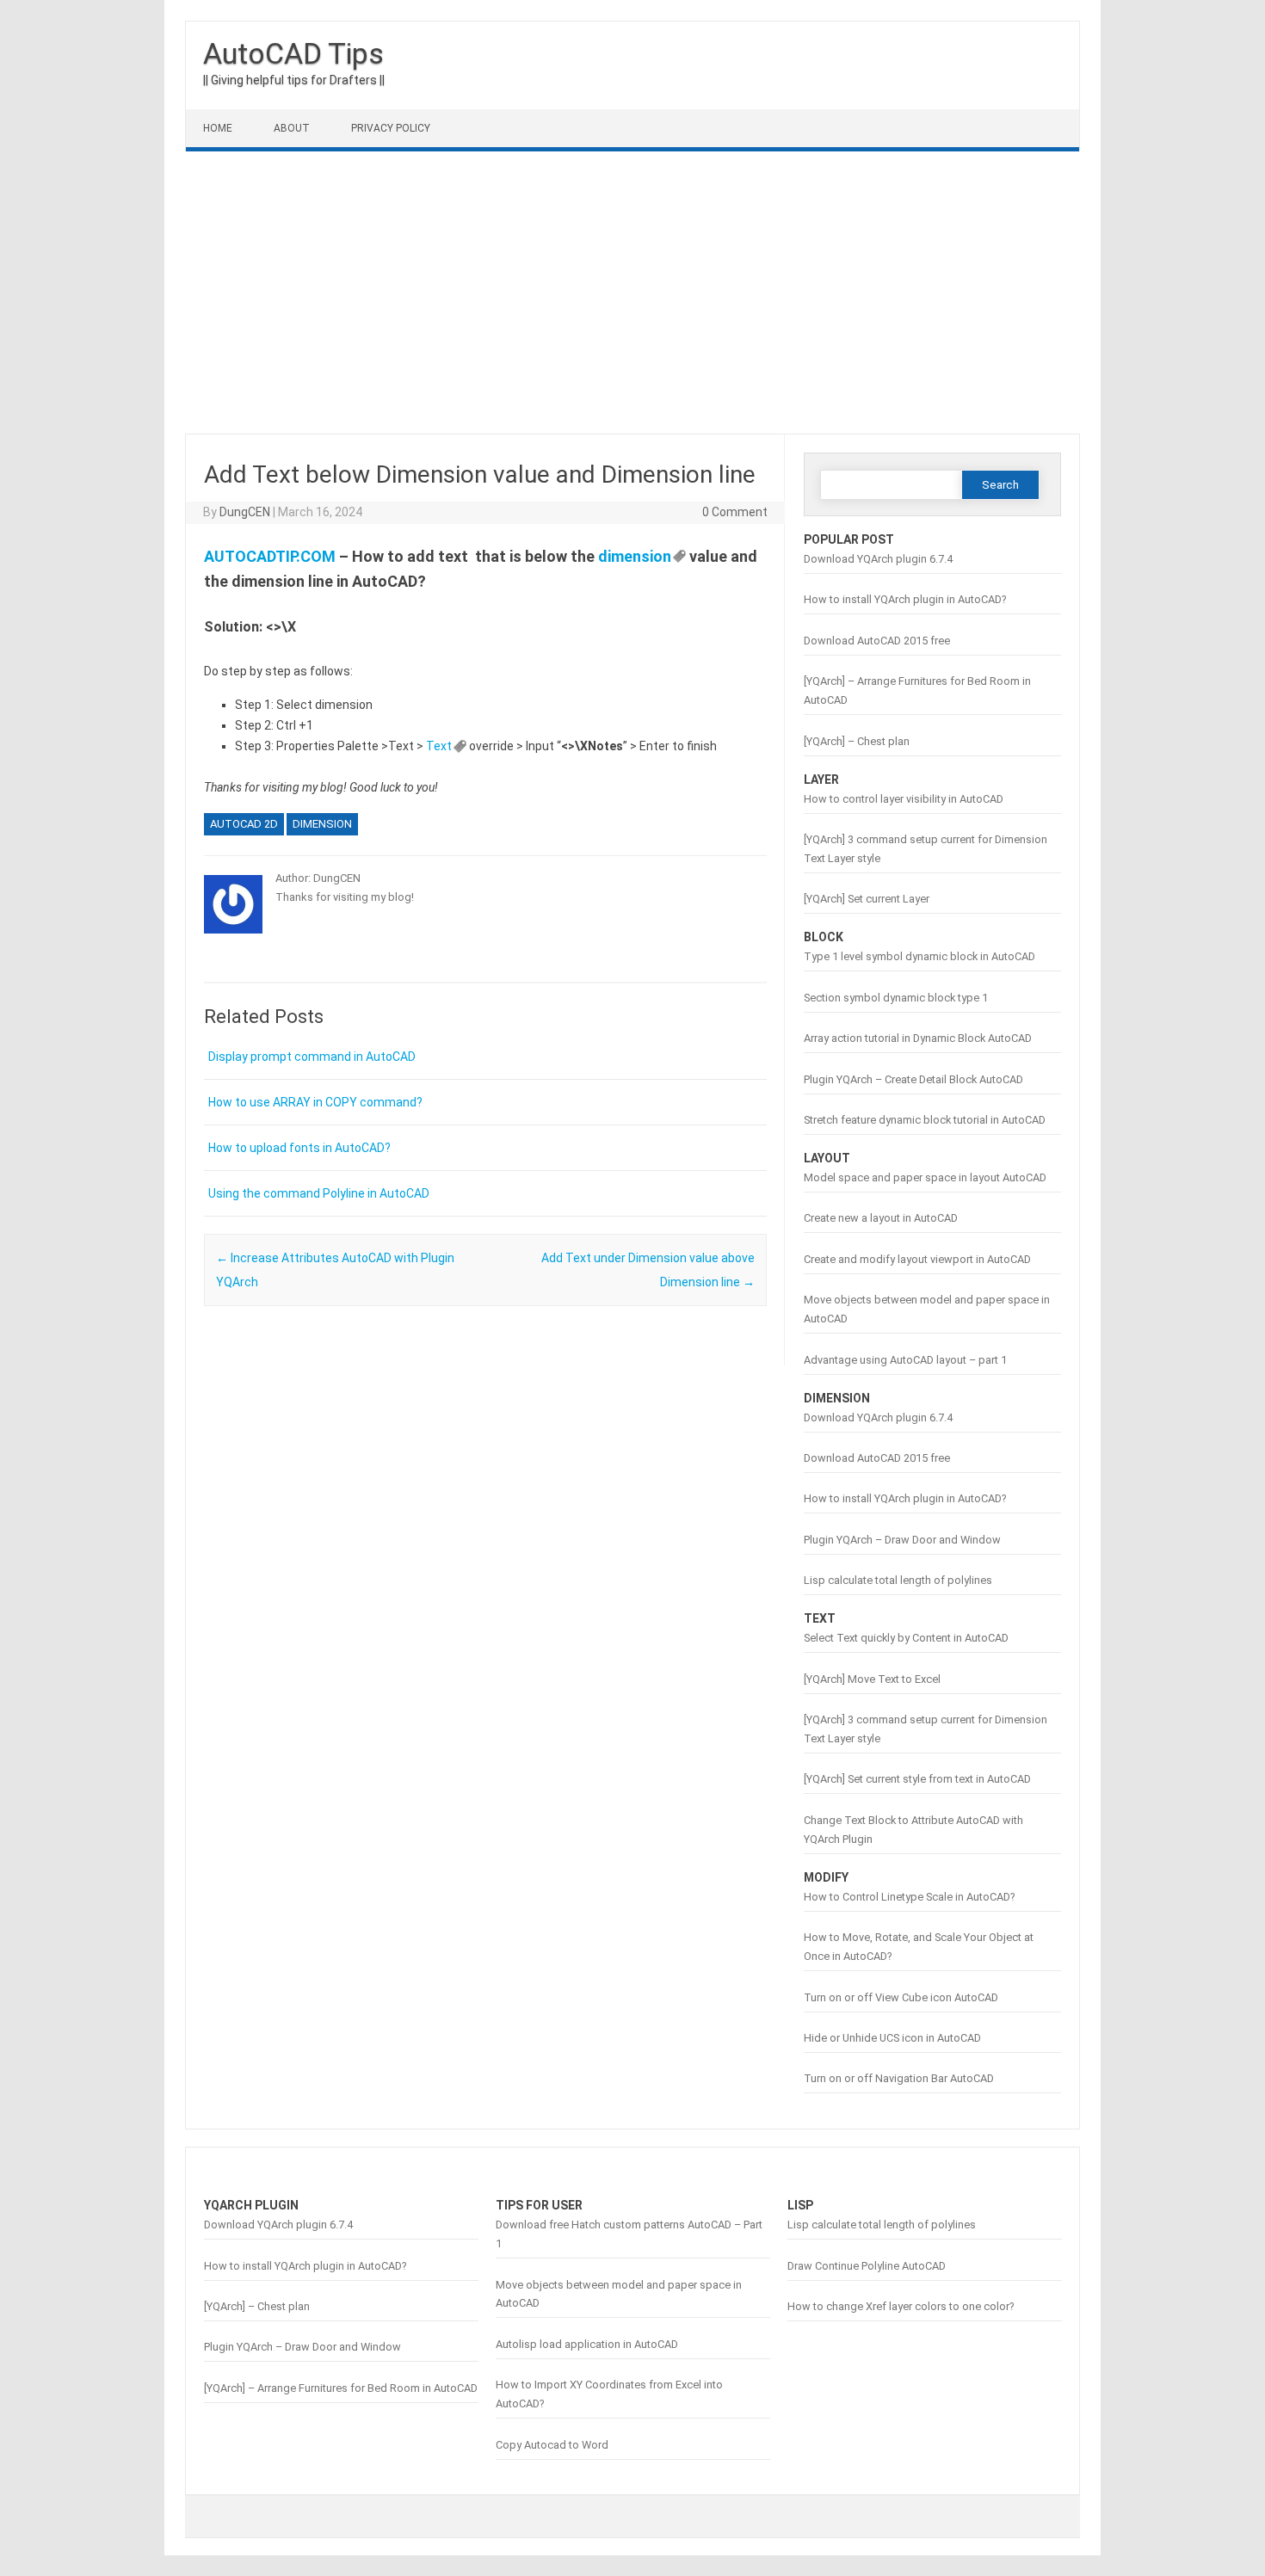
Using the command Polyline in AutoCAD (319, 1193)
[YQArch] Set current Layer (867, 899)
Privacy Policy (391, 128)
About (292, 128)
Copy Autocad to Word (552, 2445)
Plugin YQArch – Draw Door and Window (902, 1540)
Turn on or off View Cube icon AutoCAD (901, 1997)
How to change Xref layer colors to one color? (901, 2306)
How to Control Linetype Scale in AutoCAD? (909, 1897)
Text (439, 746)
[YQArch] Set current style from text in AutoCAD (917, 1779)
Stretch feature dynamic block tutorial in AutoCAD (925, 1120)
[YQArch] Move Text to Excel (872, 1679)
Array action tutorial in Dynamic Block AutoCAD (918, 1038)
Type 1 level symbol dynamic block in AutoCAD (919, 956)
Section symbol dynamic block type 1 (896, 998)
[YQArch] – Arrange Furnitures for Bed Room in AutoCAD (341, 2388)
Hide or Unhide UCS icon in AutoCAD (892, 2038)
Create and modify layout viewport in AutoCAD (917, 1259)
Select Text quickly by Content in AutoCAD (906, 1638)
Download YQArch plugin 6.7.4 (878, 559)
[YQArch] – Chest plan (857, 741)
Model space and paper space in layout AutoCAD (925, 1177)
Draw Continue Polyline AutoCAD (867, 2266)
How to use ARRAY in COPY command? (315, 1102)
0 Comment (735, 512)
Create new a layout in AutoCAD (881, 1218)
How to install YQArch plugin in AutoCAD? (905, 599)
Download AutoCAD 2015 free (877, 641)
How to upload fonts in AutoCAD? (299, 1148)
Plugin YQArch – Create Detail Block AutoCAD (913, 1079)
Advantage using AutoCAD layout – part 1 (905, 1360)
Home (218, 128)
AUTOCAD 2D (244, 824)
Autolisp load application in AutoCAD (587, 2344)
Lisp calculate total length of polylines (898, 1580)
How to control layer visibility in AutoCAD (904, 799)
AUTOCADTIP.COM (270, 556)
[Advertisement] (632, 293)
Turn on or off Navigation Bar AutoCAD (899, 2078)
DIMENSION (322, 824)
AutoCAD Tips (293, 53)
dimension (635, 556)
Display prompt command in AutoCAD (312, 1057)
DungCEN (245, 512)
